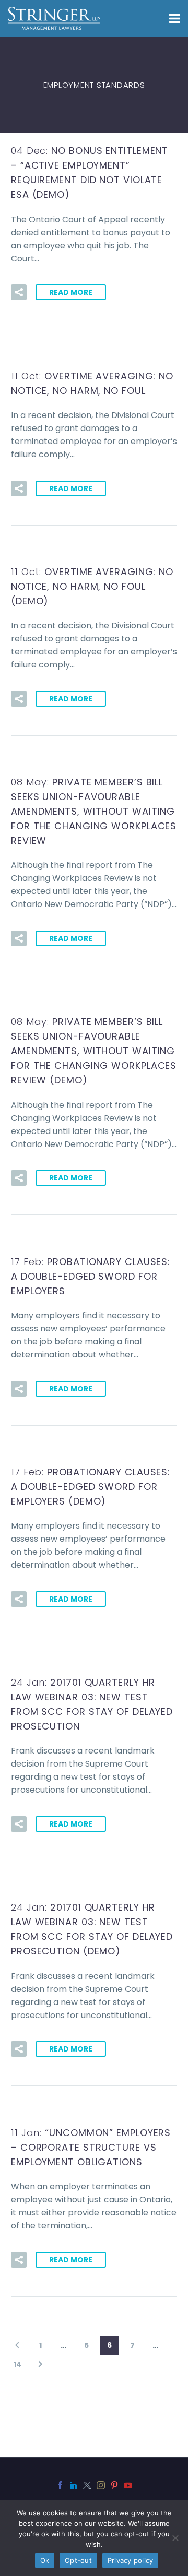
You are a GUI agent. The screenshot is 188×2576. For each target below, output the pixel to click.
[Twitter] (87, 2485)
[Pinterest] (114, 2485)
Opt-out (78, 2560)
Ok (45, 2560)
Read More (71, 292)
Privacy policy (131, 2560)
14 (17, 2364)
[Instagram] (101, 2485)
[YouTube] (128, 2485)
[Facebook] (60, 2485)
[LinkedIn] (74, 2485)
